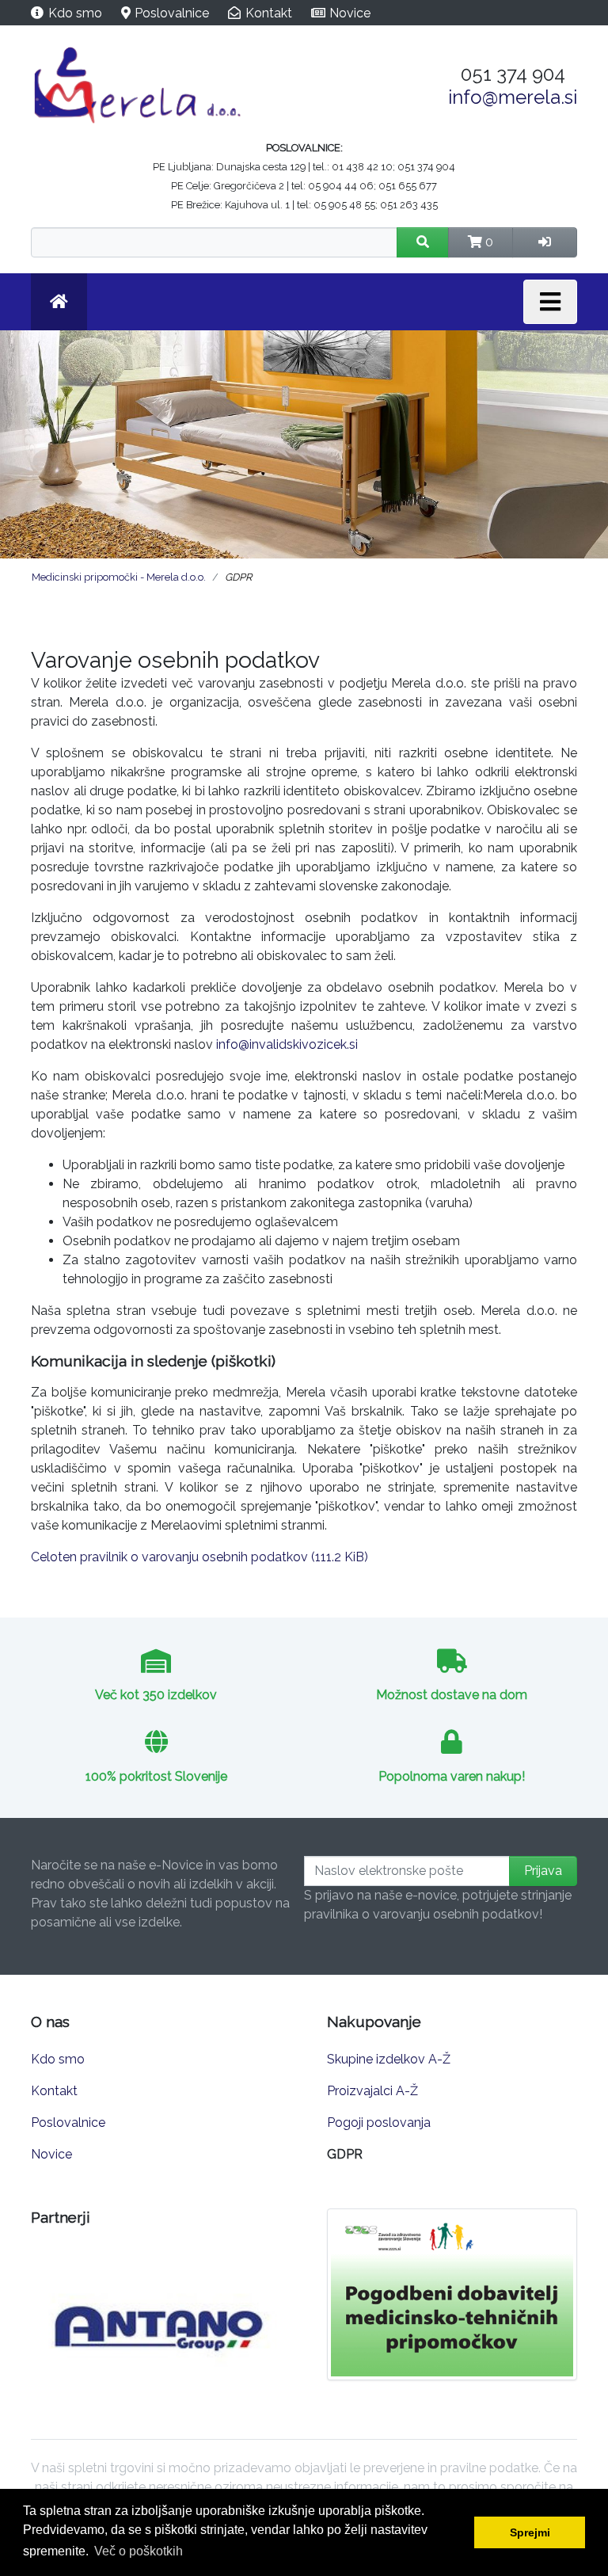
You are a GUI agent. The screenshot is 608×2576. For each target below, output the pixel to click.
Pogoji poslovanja (379, 2123)
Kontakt (269, 13)
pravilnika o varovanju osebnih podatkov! (423, 1914)
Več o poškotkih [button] (139, 2551)
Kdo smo (75, 13)
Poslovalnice (172, 13)
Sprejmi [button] (530, 2532)
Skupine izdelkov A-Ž (389, 2059)
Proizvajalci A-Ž (372, 2091)
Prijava (543, 1871)
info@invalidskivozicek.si (287, 1044)
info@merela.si (513, 97)
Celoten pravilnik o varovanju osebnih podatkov (199, 1557)
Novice (350, 13)
